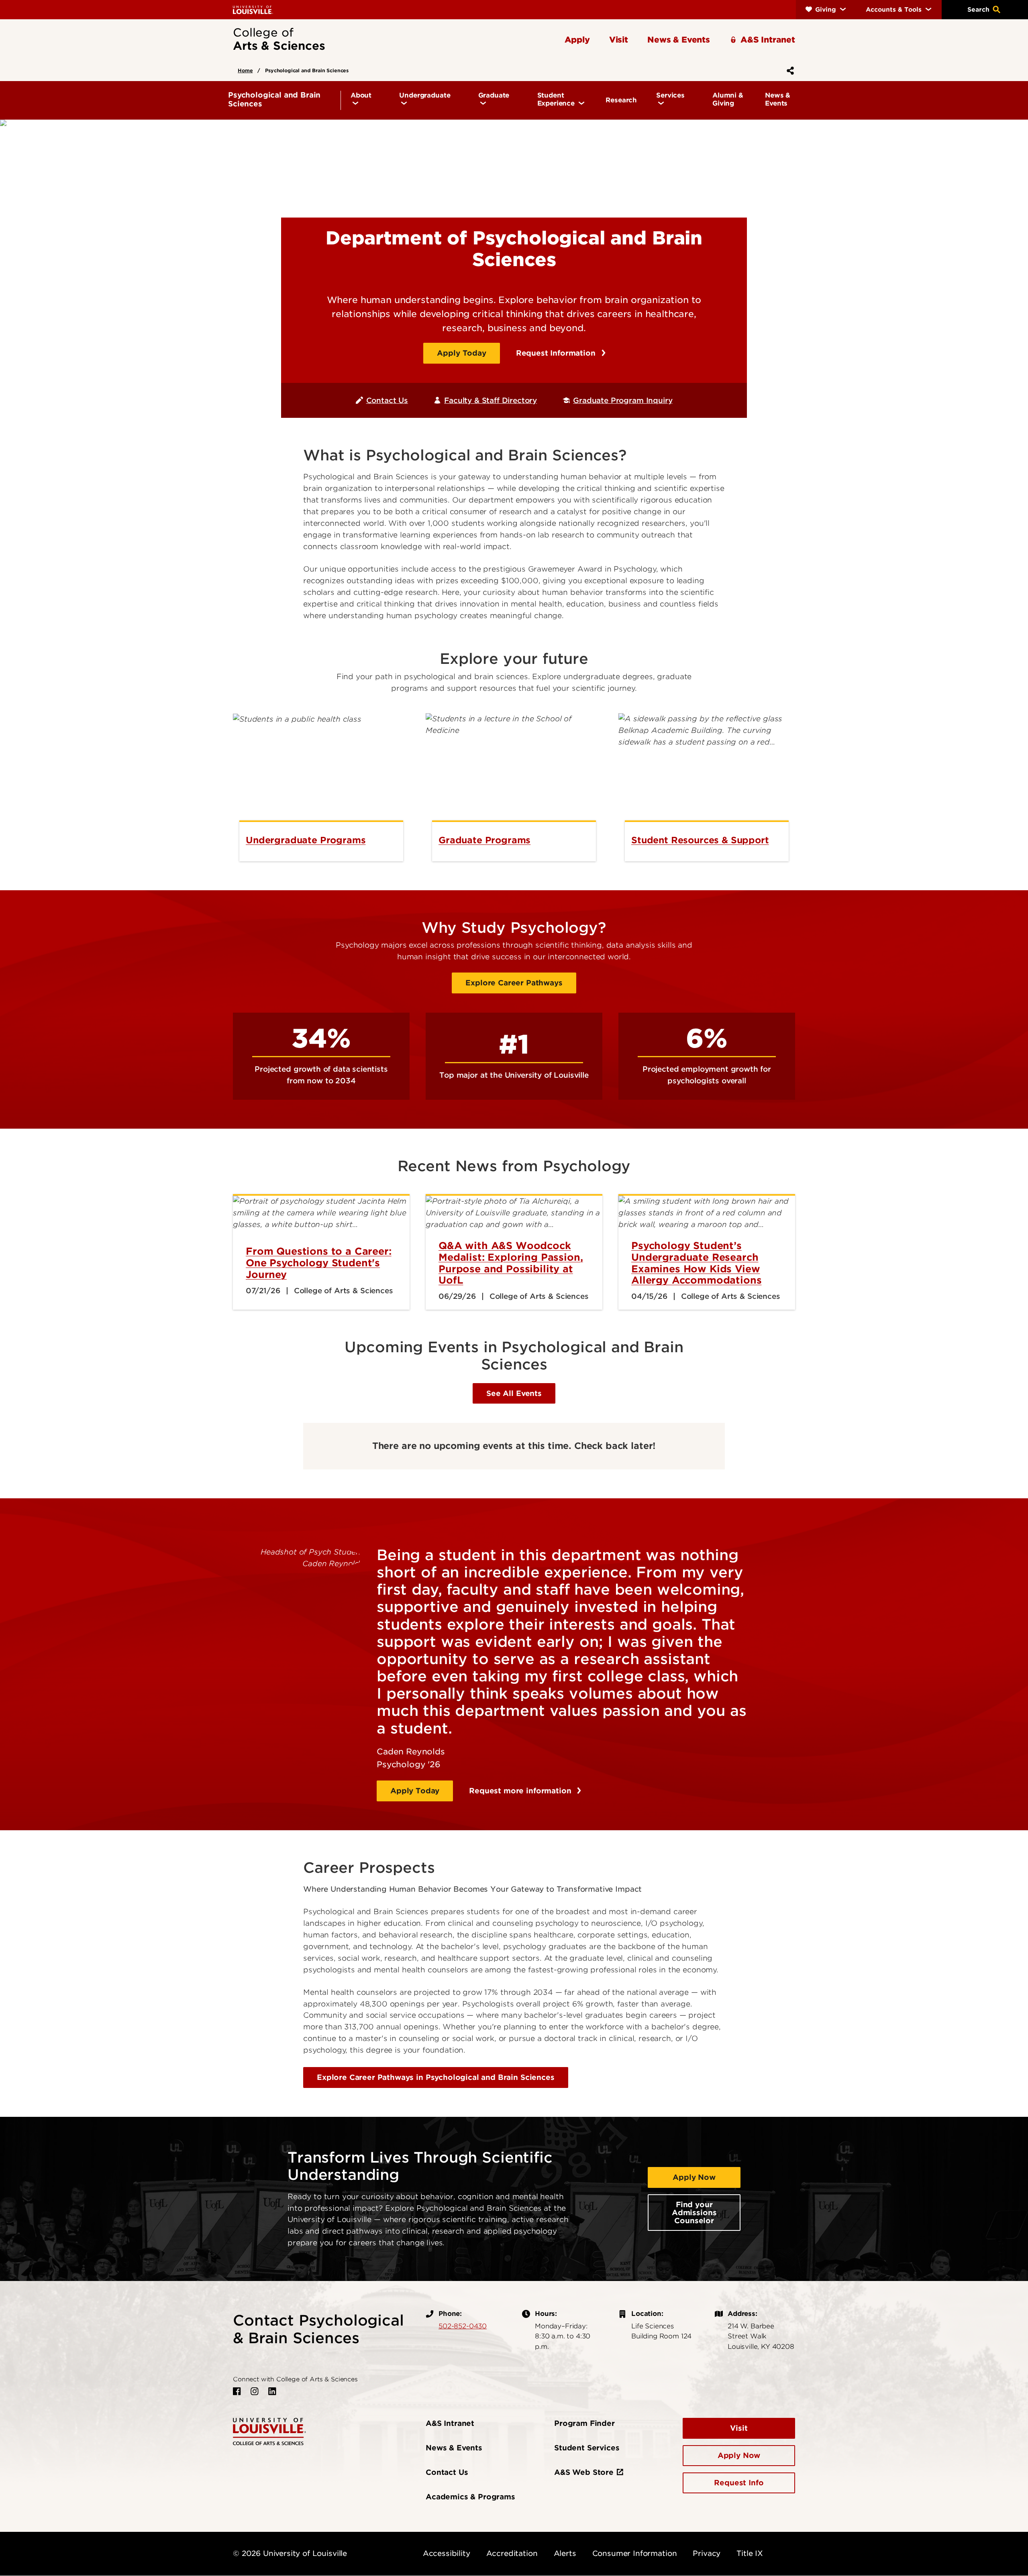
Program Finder (584, 2423)
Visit (739, 2428)
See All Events (514, 1393)
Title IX (750, 2553)
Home (245, 70)
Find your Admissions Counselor (694, 2213)
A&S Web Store (584, 2472)
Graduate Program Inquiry (623, 400)
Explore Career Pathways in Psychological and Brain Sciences (436, 2077)
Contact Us (387, 400)
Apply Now (694, 2177)
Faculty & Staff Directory (491, 400)
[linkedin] (272, 2391)
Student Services (587, 2448)
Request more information (521, 1791)
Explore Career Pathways (514, 983)
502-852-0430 (463, 2326)
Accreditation (512, 2553)
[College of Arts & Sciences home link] (269, 2431)
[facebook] (237, 2391)
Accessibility (447, 2553)
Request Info (739, 2483)
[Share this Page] (789, 71)
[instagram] (255, 2391)
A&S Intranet (450, 2423)
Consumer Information (635, 2553)
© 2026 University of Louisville (290, 2553)
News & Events (454, 2448)
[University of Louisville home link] (253, 9)
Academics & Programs (470, 2497)
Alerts (565, 2553)
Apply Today (461, 353)
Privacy (707, 2553)
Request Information (557, 353)
